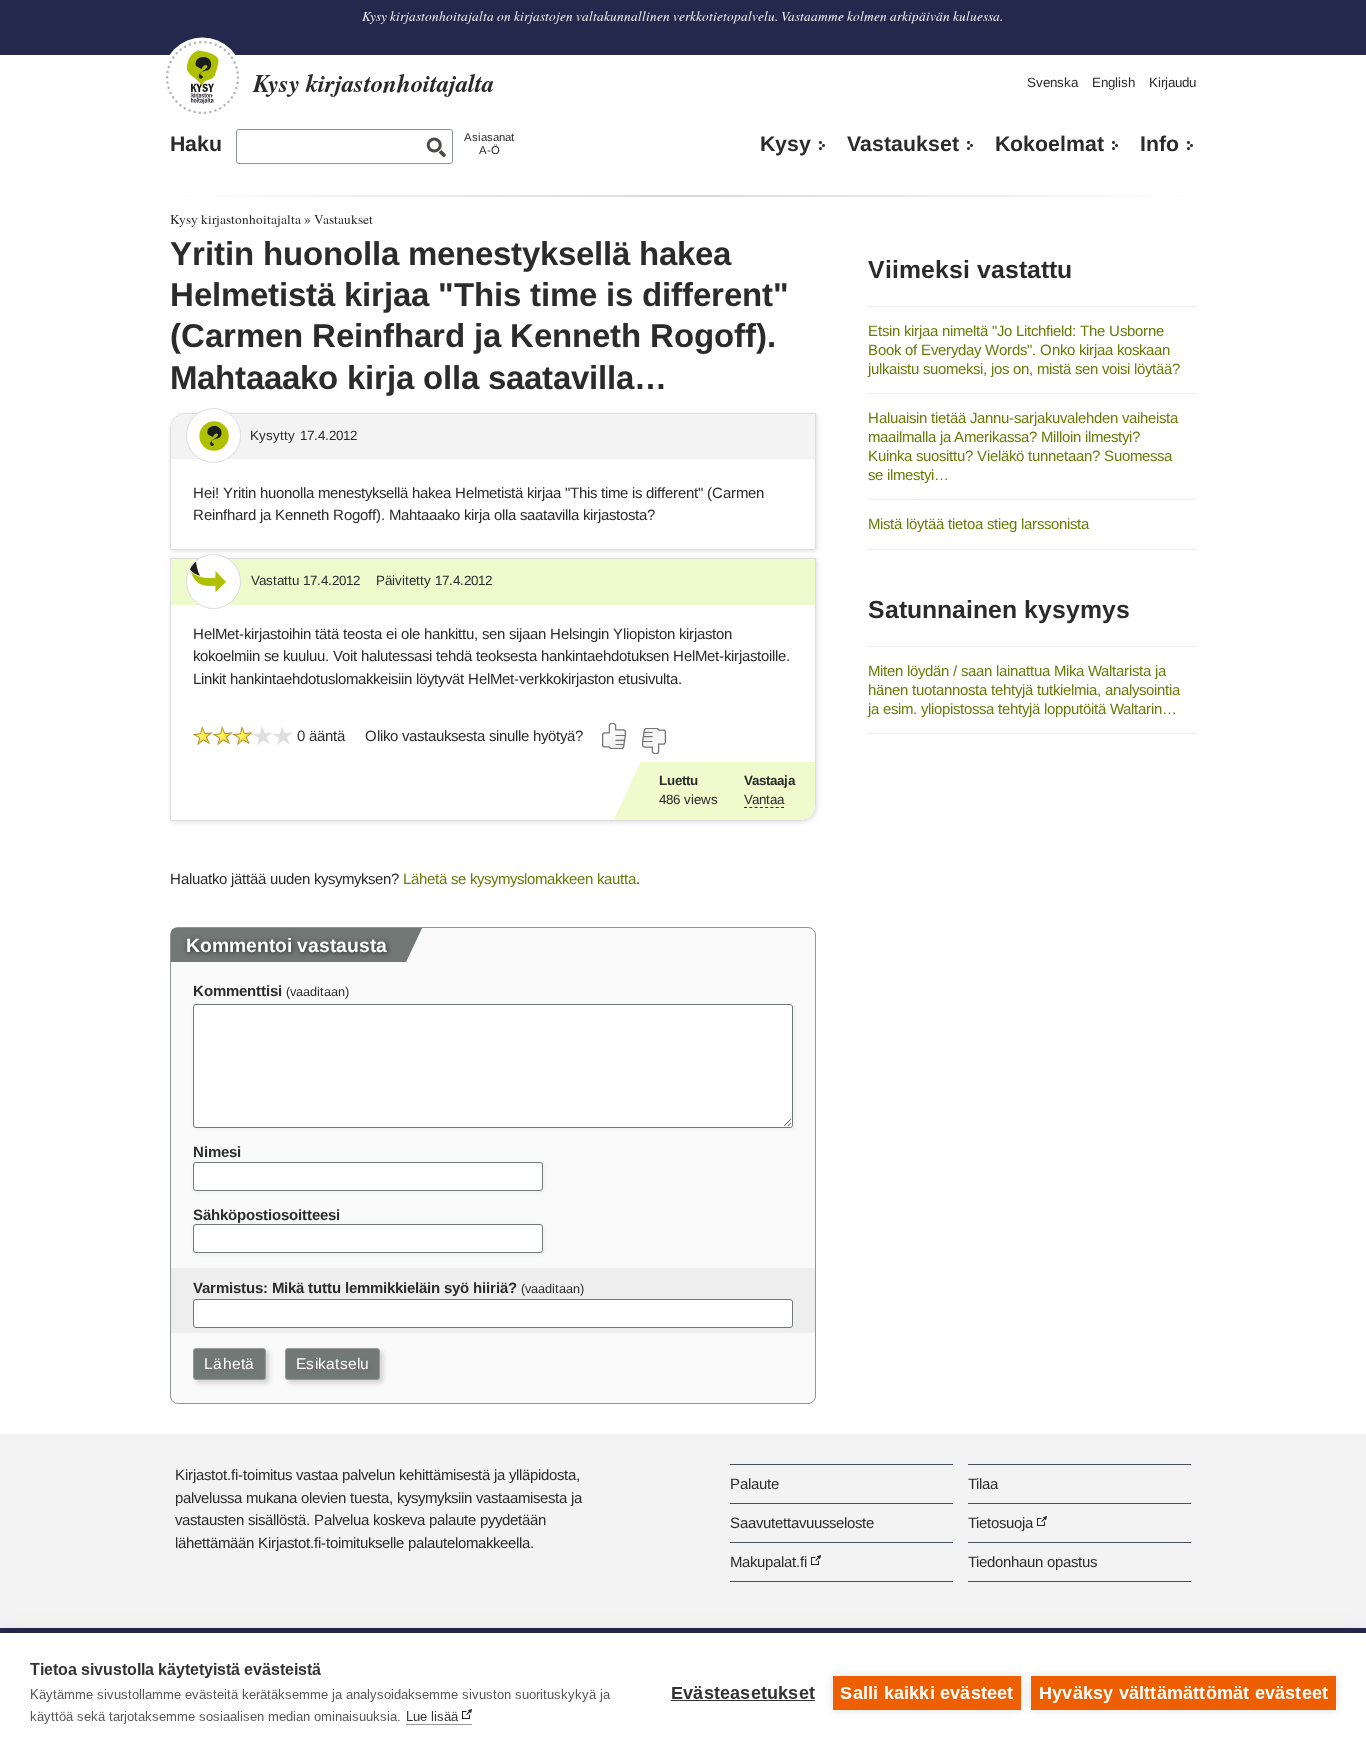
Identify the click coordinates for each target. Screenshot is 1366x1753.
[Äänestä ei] (653, 741)
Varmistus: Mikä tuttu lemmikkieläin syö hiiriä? (355, 1287)
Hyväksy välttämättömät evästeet (1183, 1693)
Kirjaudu (1172, 82)
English (1113, 82)
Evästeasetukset (743, 1693)
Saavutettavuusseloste (802, 1522)
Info (1159, 144)
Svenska (1052, 82)
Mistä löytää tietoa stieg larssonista (978, 523)
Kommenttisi (237, 990)
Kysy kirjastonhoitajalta (235, 219)
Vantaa (764, 799)
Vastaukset (903, 144)
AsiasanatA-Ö (489, 143)
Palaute (754, 1483)
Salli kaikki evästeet (926, 1693)
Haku (196, 144)
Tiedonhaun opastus (1032, 1561)
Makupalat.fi (768, 1561)
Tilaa (983, 1483)
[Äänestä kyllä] (615, 736)
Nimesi (217, 1151)
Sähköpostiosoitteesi (266, 1214)
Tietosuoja (1000, 1522)
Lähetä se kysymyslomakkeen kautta (519, 878)
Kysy (785, 144)
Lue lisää (432, 1716)
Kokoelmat (1049, 144)
